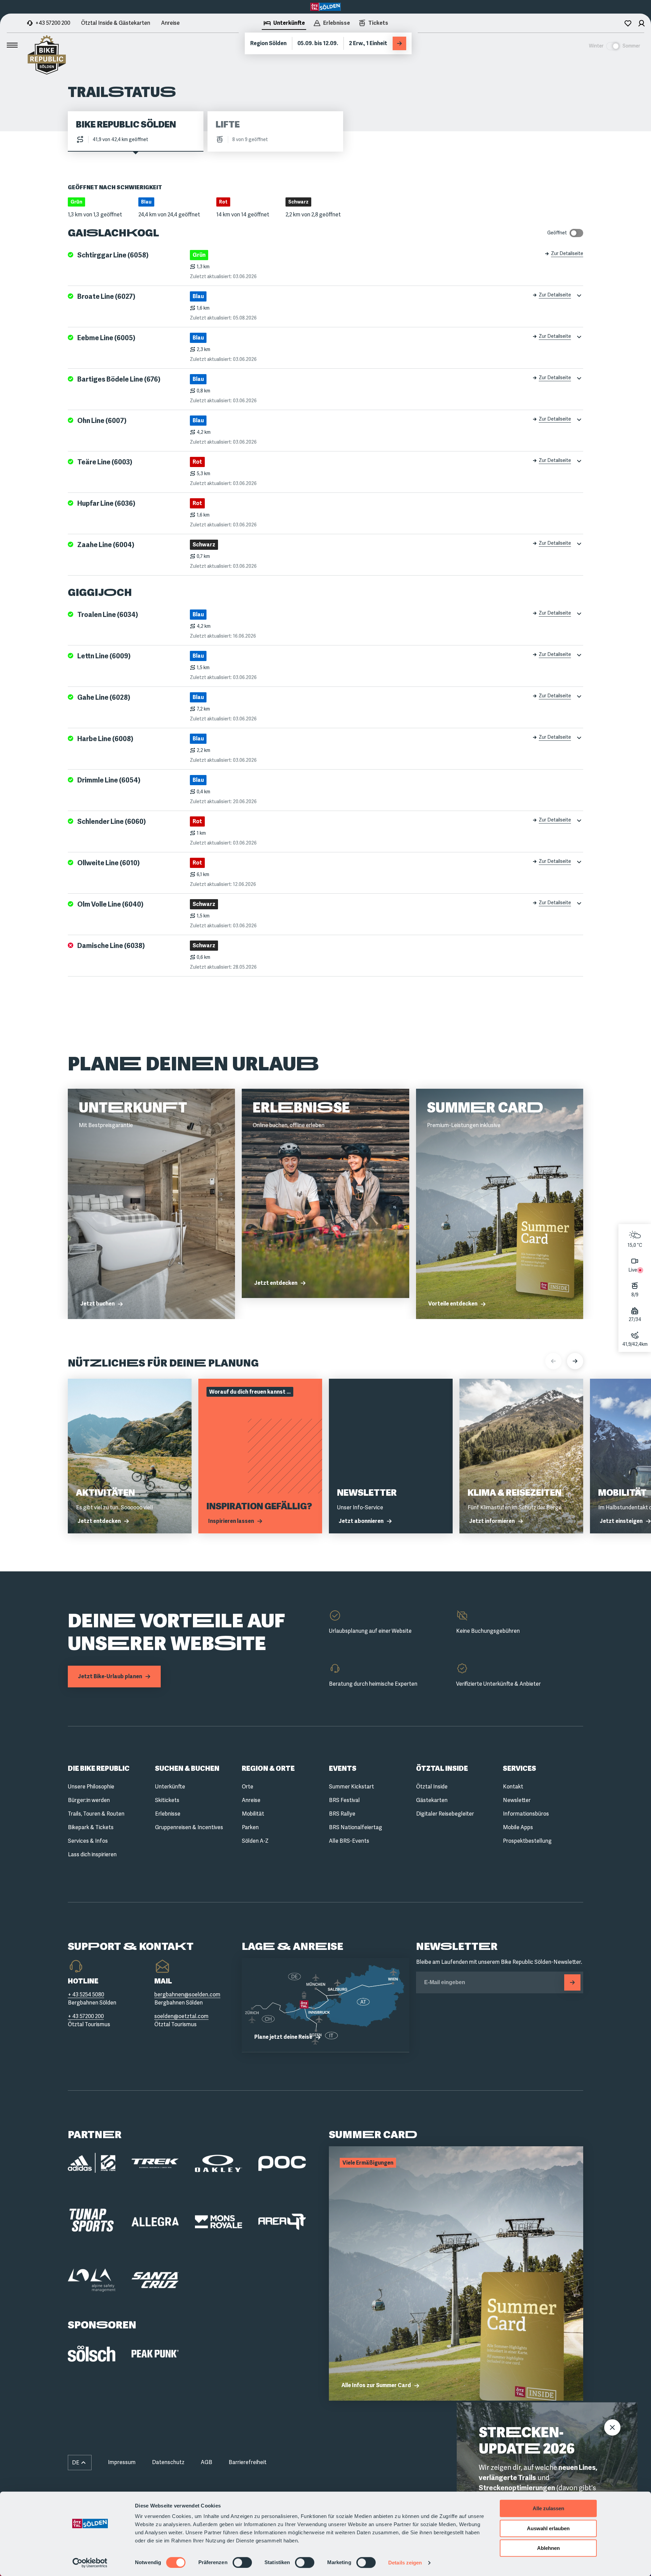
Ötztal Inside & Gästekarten (116, 23)
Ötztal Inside (432, 1787)
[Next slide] (575, 1361)
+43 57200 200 (53, 23)
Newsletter (517, 1800)
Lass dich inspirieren (92, 1854)
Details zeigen (405, 2563)
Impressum (122, 2462)
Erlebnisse (168, 1814)
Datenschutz (168, 2462)
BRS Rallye (342, 1814)
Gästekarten (432, 1800)
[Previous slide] (553, 1361)
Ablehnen (548, 2548)
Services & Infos (88, 1841)
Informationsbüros (526, 1814)
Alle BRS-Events (349, 1841)
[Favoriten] (628, 23)
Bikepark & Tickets (91, 1827)
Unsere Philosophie (91, 1787)
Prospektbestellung (527, 1841)
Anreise (170, 23)
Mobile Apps (518, 1827)
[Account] (642, 23)
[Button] (572, 1982)
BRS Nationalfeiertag (356, 1827)
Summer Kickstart (351, 1787)
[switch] (242, 2562)
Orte (248, 1787)
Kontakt (513, 1787)
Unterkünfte (170, 1787)
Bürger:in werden (89, 1800)
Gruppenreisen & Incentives (189, 1827)
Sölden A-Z (255, 1841)
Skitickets (167, 1800)
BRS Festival (344, 1800)
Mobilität (253, 1814)
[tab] (284, 24)
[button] (80, 2463)
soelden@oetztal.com (181, 2016)
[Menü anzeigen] (12, 45)
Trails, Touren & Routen (96, 1814)
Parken (250, 1827)
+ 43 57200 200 (86, 2016)
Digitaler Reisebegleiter (445, 1814)
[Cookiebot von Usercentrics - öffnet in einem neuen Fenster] (90, 2563)
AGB (206, 2462)
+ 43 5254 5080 (86, 1994)
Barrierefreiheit (248, 2462)
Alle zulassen (548, 2508)
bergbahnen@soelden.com (187, 1994)
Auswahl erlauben (548, 2528)
